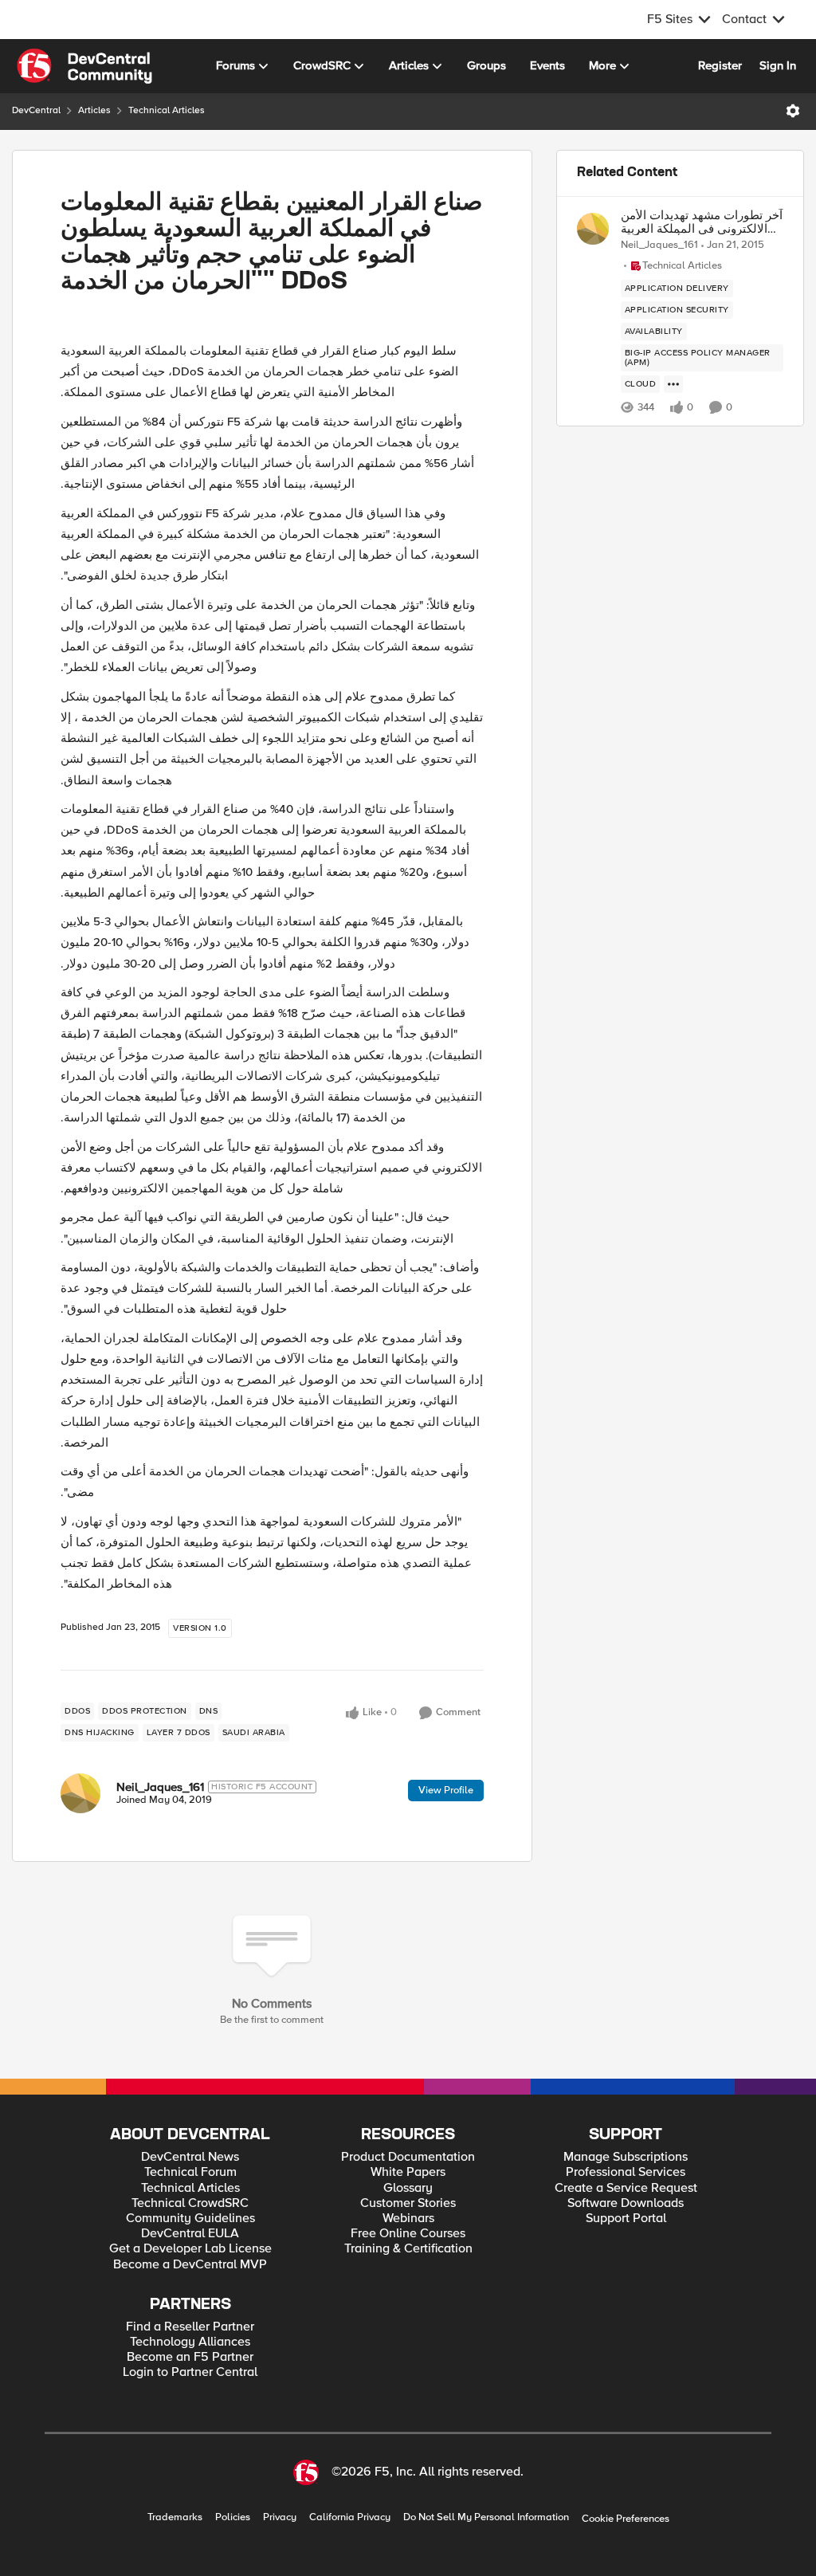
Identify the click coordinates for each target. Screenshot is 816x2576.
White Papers (408, 2172)
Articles (94, 110)
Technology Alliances (190, 2342)
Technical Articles (167, 110)
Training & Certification (408, 2249)
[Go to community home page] (84, 66)
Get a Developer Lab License (190, 2249)
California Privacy (350, 2517)
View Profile (446, 1790)
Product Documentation (408, 2157)
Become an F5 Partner (190, 2357)
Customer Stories (408, 2203)
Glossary (408, 2188)
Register (720, 65)
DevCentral (36, 110)
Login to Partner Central (190, 2372)
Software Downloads (626, 2203)
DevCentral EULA (190, 2234)
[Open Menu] (793, 111)
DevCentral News (190, 2157)
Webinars (408, 2219)
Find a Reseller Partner (190, 2327)
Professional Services (626, 2172)
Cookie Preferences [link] (626, 2519)
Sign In (778, 65)
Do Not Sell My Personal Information (486, 2517)
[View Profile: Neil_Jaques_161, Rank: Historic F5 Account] (80, 1793)
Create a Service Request (626, 2188)
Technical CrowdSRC (190, 2203)
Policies (233, 2517)
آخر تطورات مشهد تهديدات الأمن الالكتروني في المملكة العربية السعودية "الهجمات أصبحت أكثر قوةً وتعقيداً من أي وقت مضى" (702, 222)
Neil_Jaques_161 (160, 1787)
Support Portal (626, 2219)
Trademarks (175, 2517)
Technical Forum (190, 2172)
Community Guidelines (190, 2219)
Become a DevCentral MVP (190, 2265)
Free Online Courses (408, 2234)
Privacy (280, 2517)
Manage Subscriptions (626, 2157)
